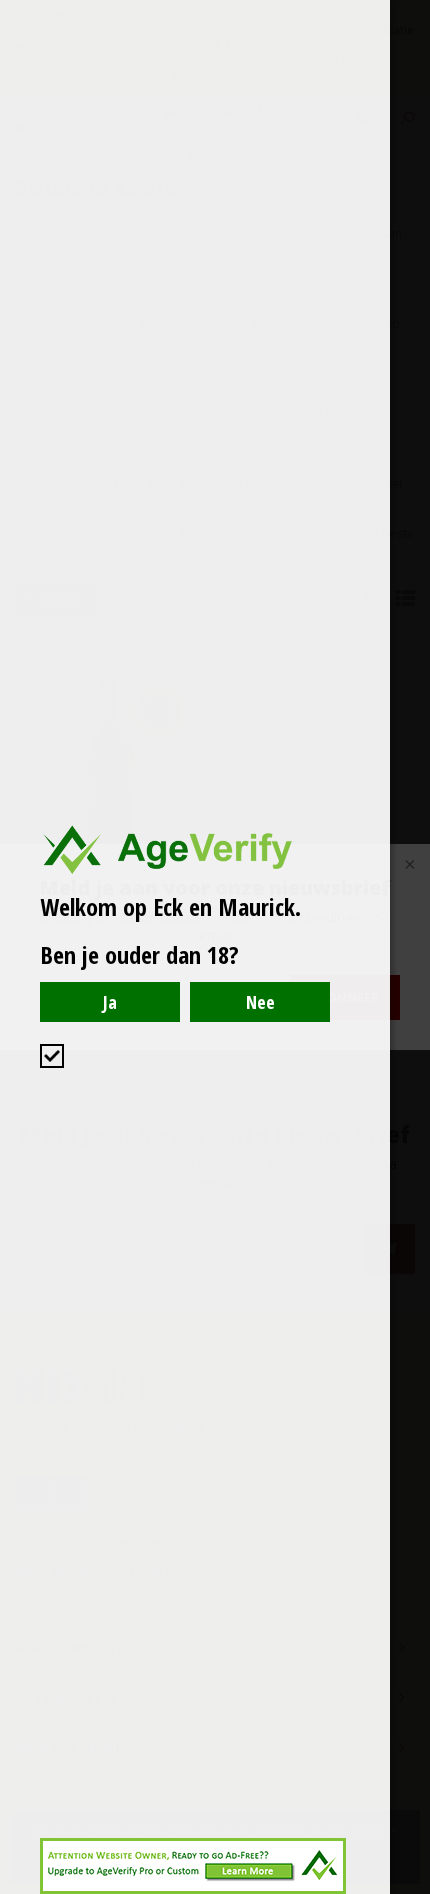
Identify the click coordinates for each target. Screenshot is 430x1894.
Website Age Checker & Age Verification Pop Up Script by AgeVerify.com (405, 1889)
